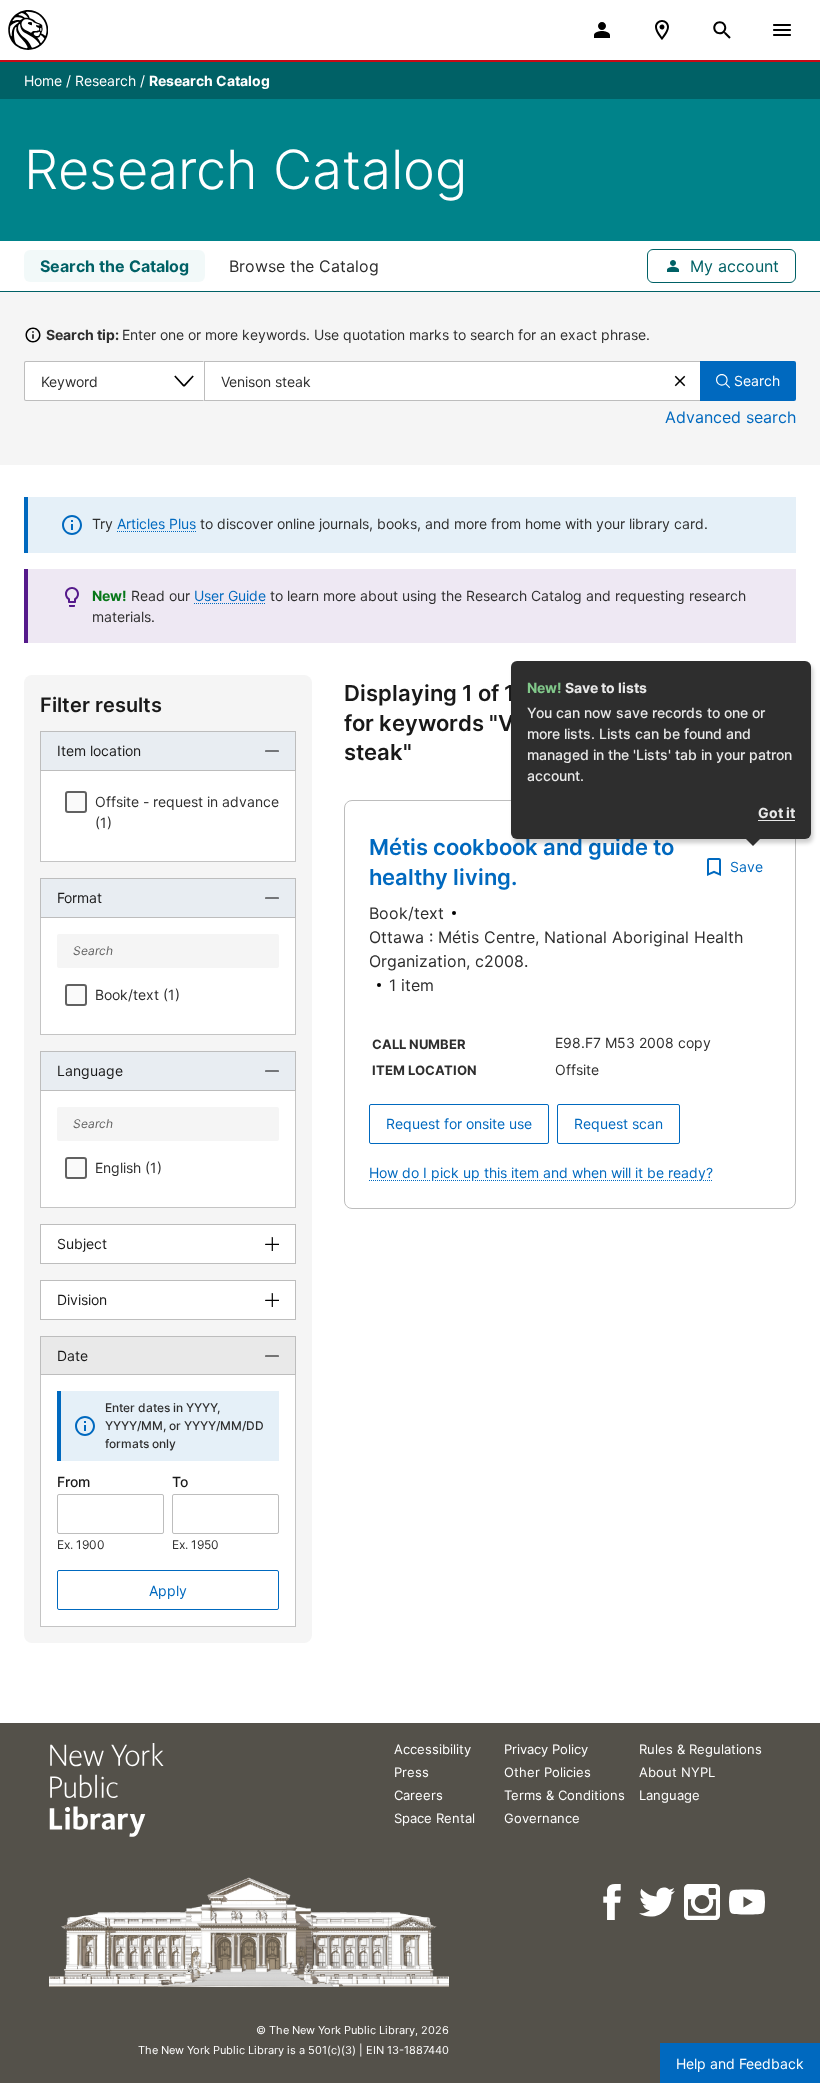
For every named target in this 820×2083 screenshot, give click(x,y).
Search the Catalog (114, 266)
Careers (418, 1795)
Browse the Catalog (304, 266)
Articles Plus (156, 523)
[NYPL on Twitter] (658, 1902)
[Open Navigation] (782, 30)
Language (669, 1795)
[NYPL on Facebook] (613, 1902)
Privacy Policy (546, 1749)
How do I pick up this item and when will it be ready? (541, 1172)
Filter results (101, 705)
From (73, 1481)
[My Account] (602, 30)
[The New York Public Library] (28, 30)
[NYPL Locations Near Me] (662, 30)
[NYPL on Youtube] (748, 1902)
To (180, 1481)
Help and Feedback (740, 2063)
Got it (776, 812)
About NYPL (677, 1772)
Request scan (618, 1123)
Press (411, 1772)
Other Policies (547, 1772)
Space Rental (434, 1818)
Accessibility (432, 1749)
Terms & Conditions (564, 1795)
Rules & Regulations (700, 1749)
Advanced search (730, 417)
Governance (542, 1818)
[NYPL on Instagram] (703, 1902)
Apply (168, 1590)
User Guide (230, 595)
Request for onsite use (459, 1123)
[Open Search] (722, 30)
